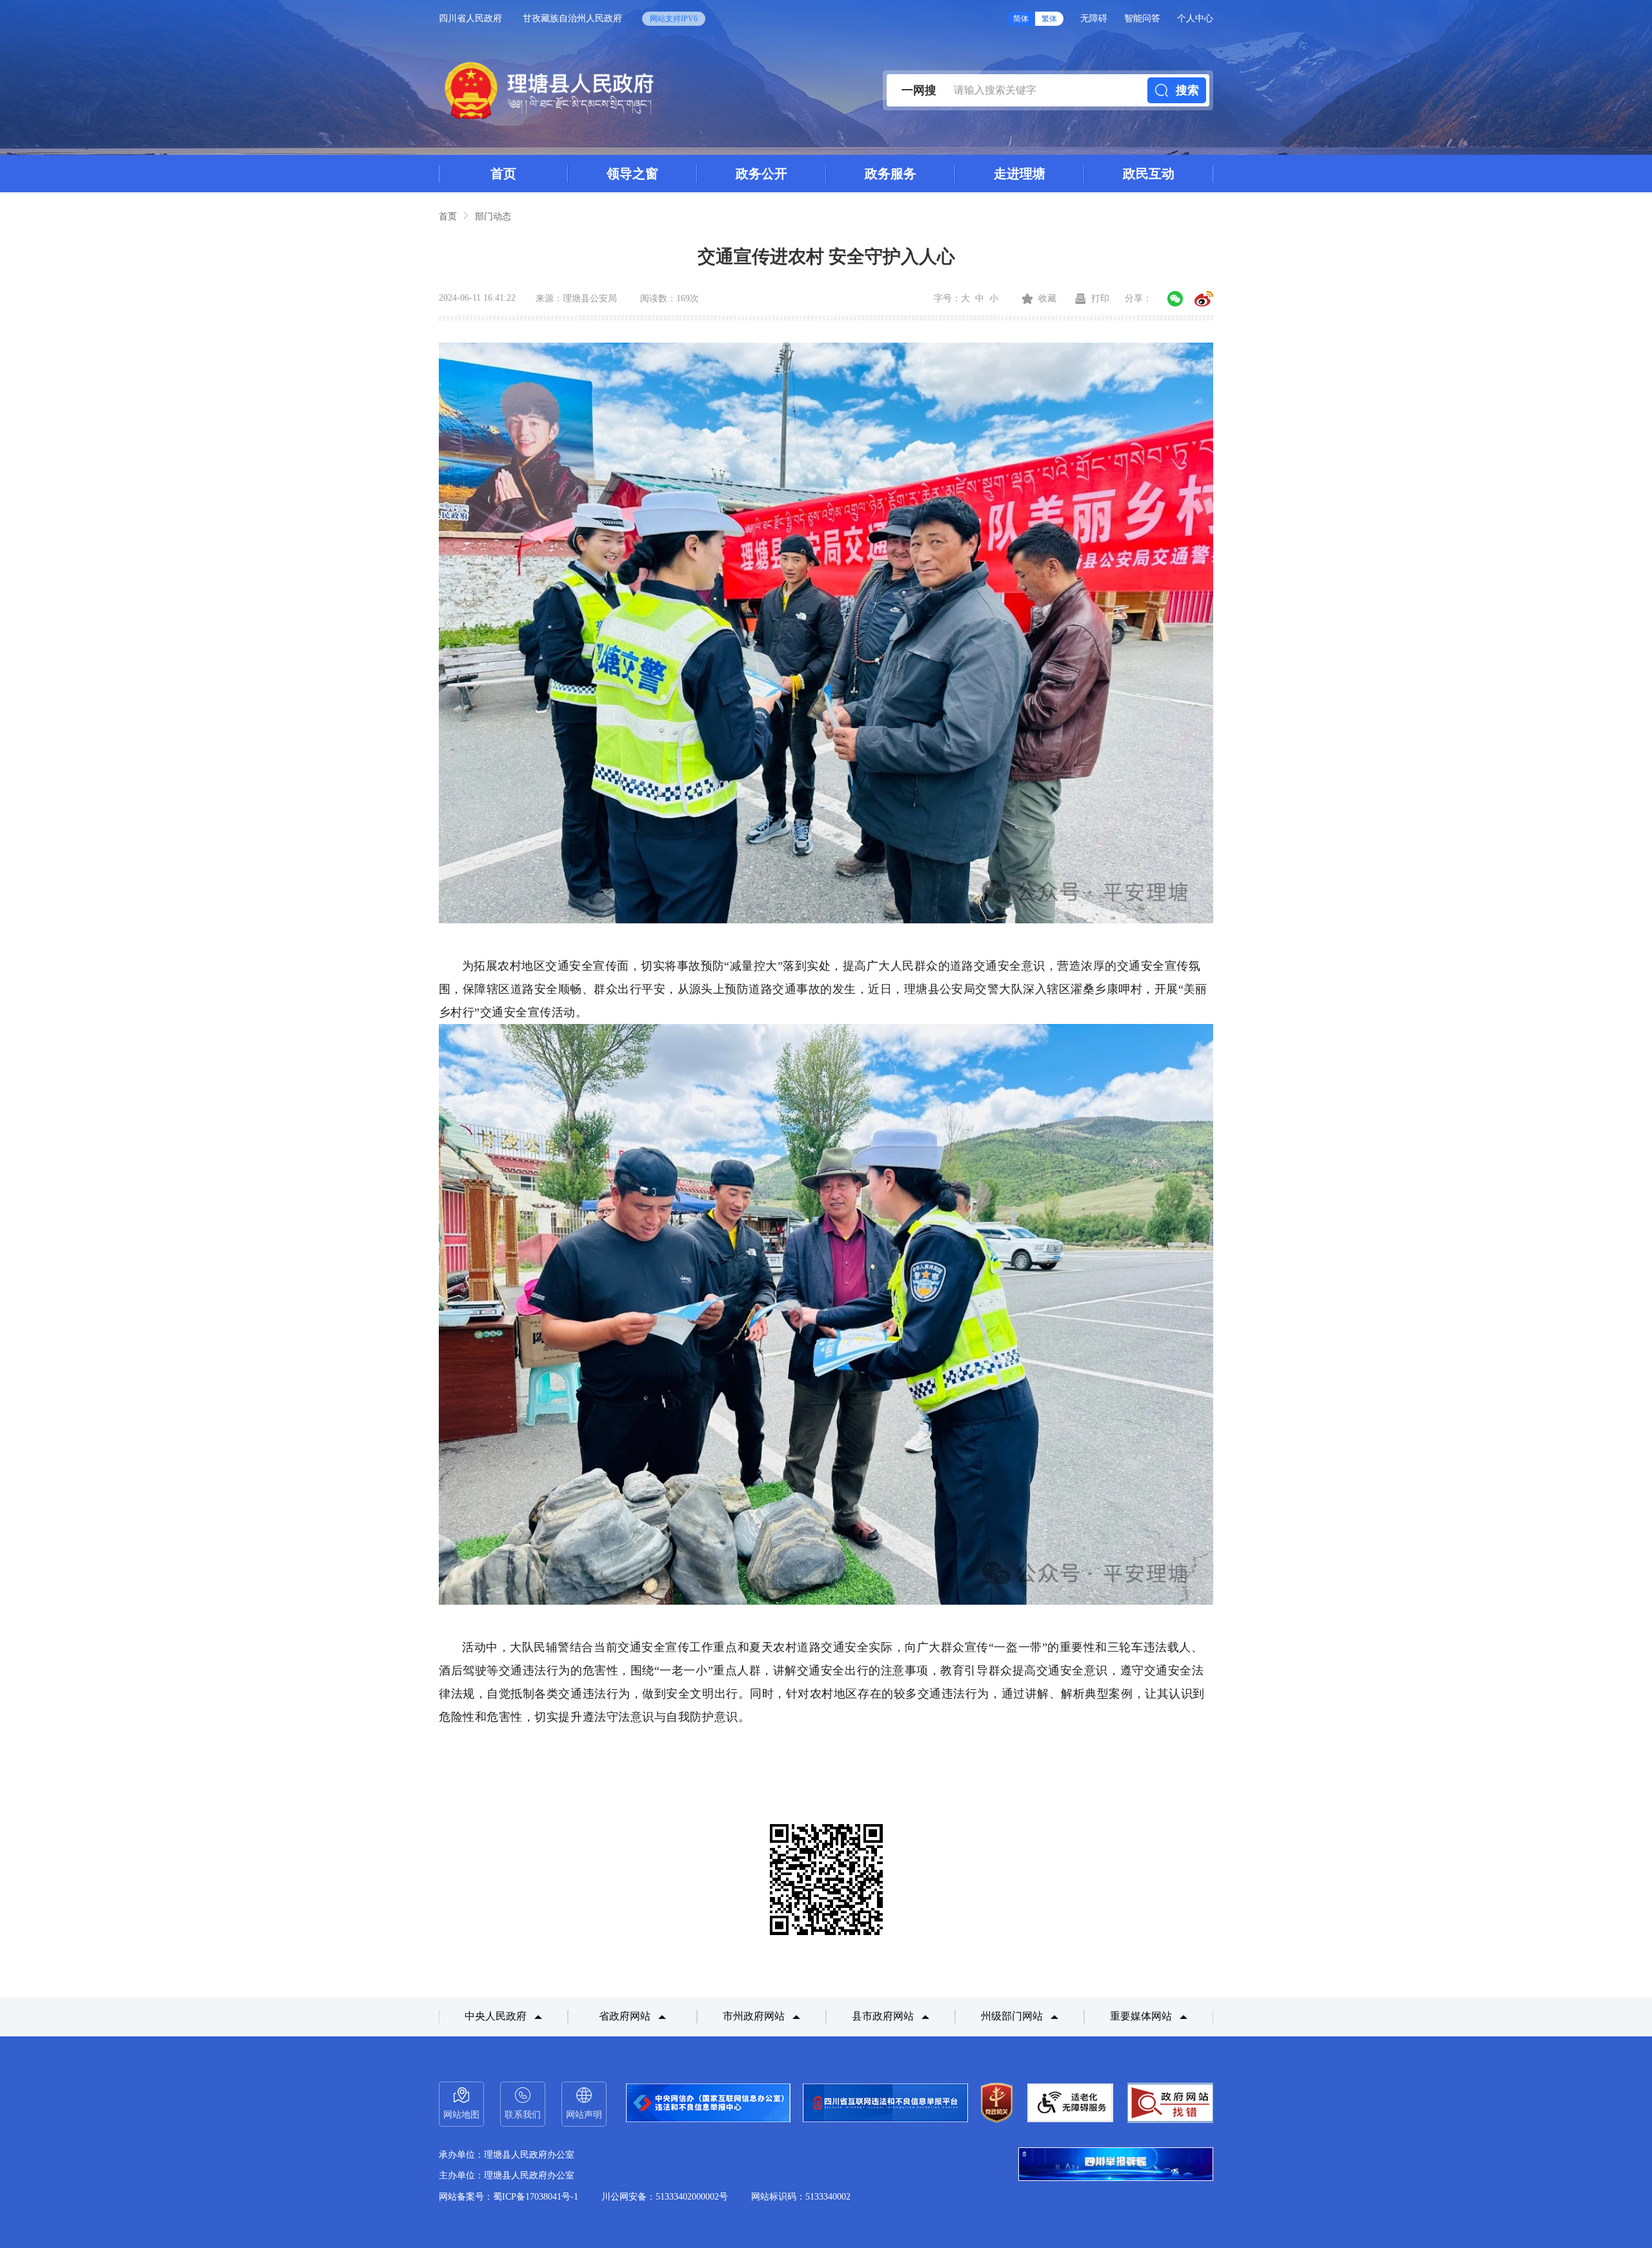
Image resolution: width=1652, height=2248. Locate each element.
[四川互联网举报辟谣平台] (1116, 2165)
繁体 (1049, 19)
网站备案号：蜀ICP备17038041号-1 (509, 2197)
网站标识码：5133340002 (801, 2197)
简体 (1021, 19)
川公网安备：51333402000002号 (665, 2197)
